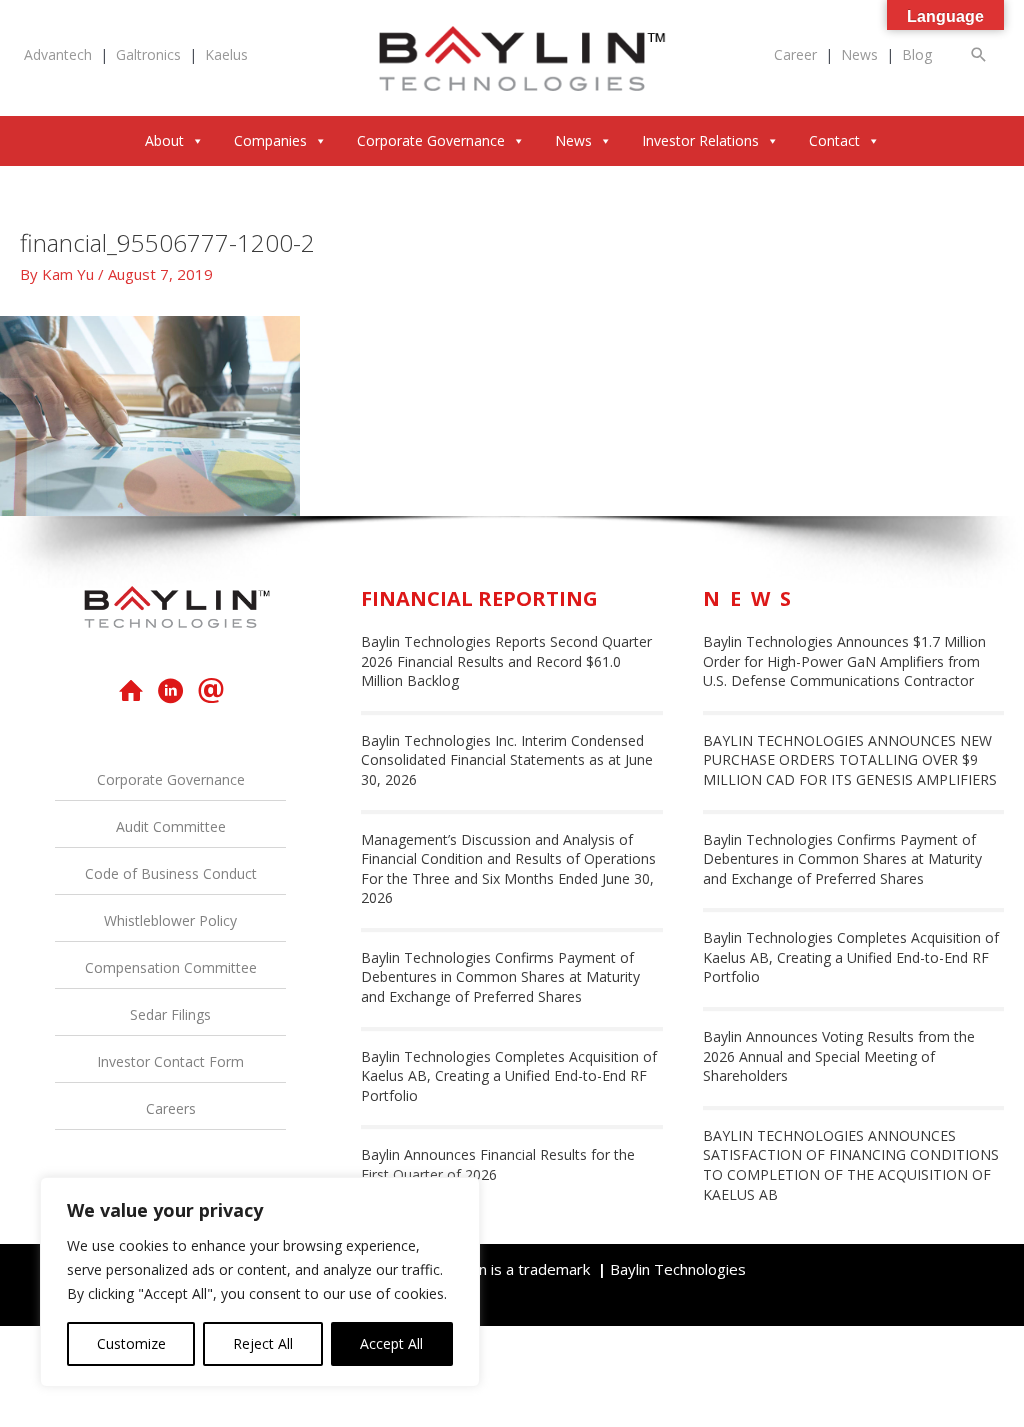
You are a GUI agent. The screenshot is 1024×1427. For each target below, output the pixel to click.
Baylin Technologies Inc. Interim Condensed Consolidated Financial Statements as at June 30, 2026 (507, 760)
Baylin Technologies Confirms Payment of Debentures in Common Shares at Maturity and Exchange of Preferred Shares (500, 977)
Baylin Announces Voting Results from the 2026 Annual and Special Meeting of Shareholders (839, 1056)
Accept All (391, 1343)
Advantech (58, 54)
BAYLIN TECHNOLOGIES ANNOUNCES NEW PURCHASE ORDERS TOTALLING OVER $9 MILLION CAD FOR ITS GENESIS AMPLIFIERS (850, 760)
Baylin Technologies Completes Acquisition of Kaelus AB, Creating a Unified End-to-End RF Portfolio (509, 1076)
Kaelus (226, 54)
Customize (131, 1343)
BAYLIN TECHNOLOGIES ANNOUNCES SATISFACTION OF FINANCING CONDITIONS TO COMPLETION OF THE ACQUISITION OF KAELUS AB (851, 1165)
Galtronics (148, 54)
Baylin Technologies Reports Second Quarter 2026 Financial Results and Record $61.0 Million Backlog (506, 661)
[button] (979, 54)
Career (795, 54)
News (859, 54)
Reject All (263, 1343)
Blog (917, 54)
